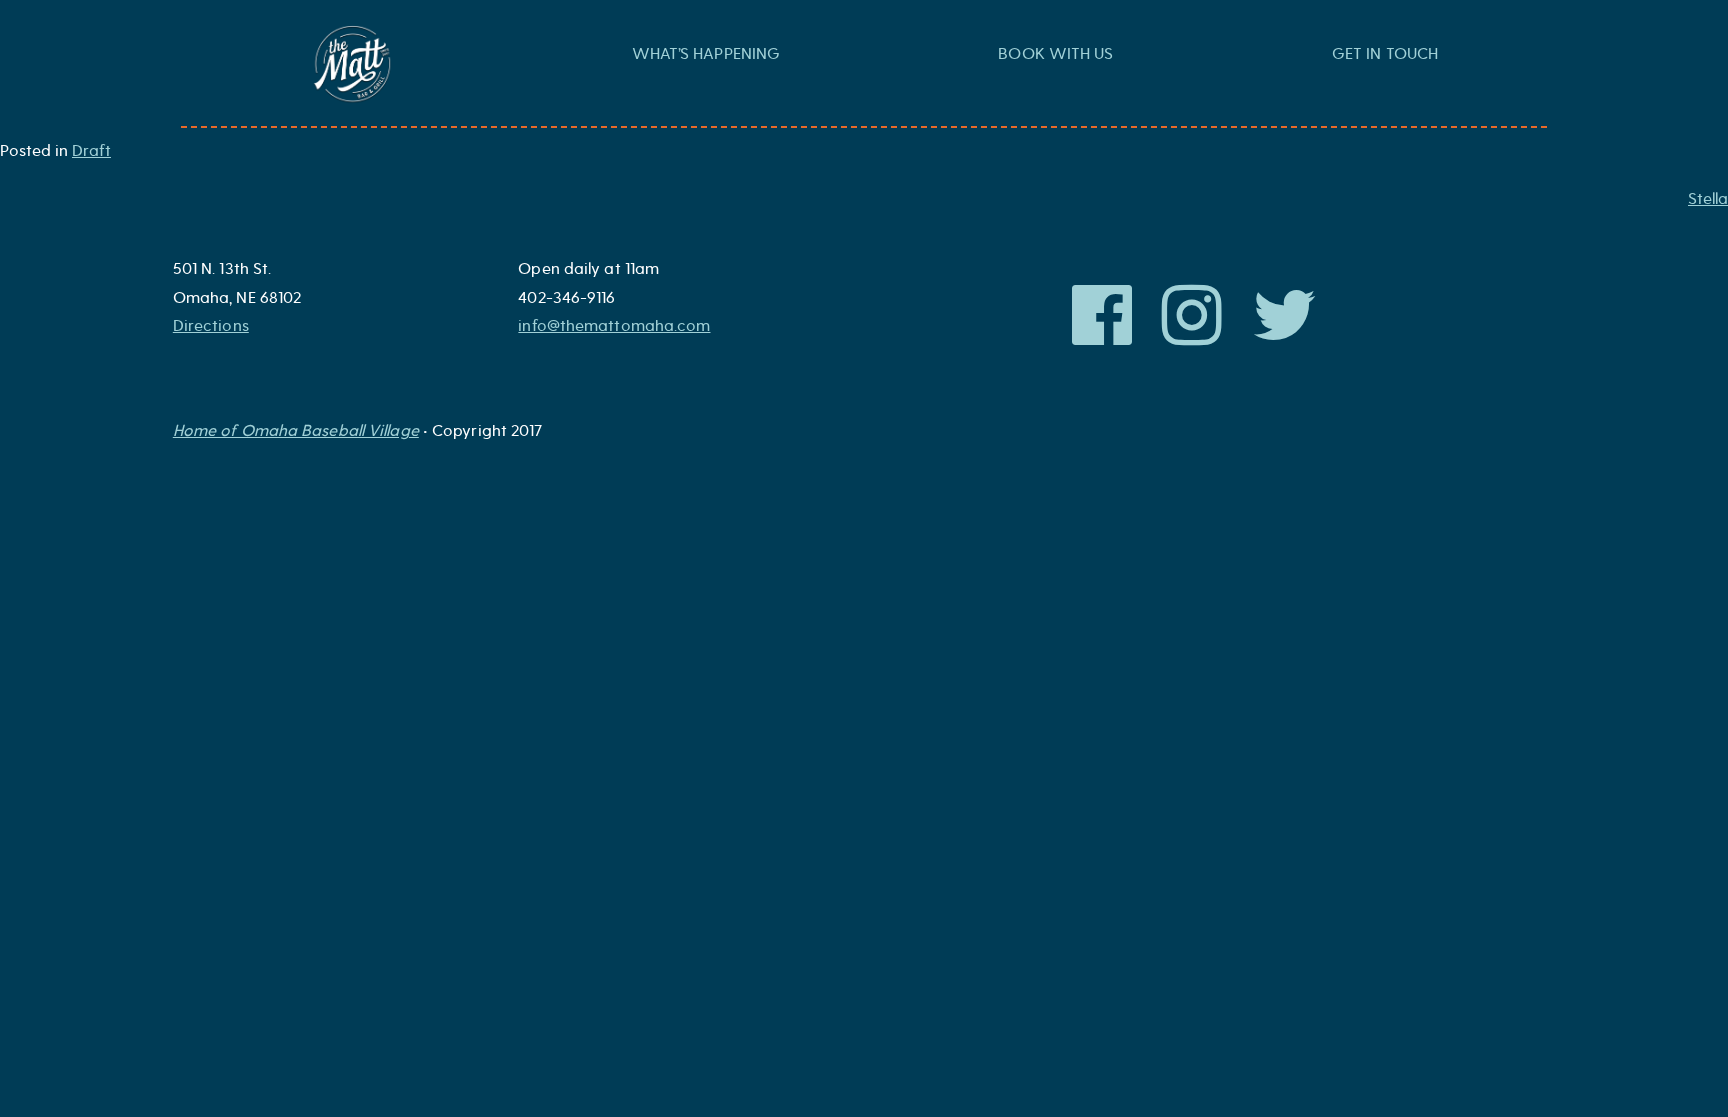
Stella (1708, 199)
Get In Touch (1385, 54)
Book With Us (1055, 54)
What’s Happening (706, 54)
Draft (91, 151)
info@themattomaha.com (614, 326)
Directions (211, 326)
